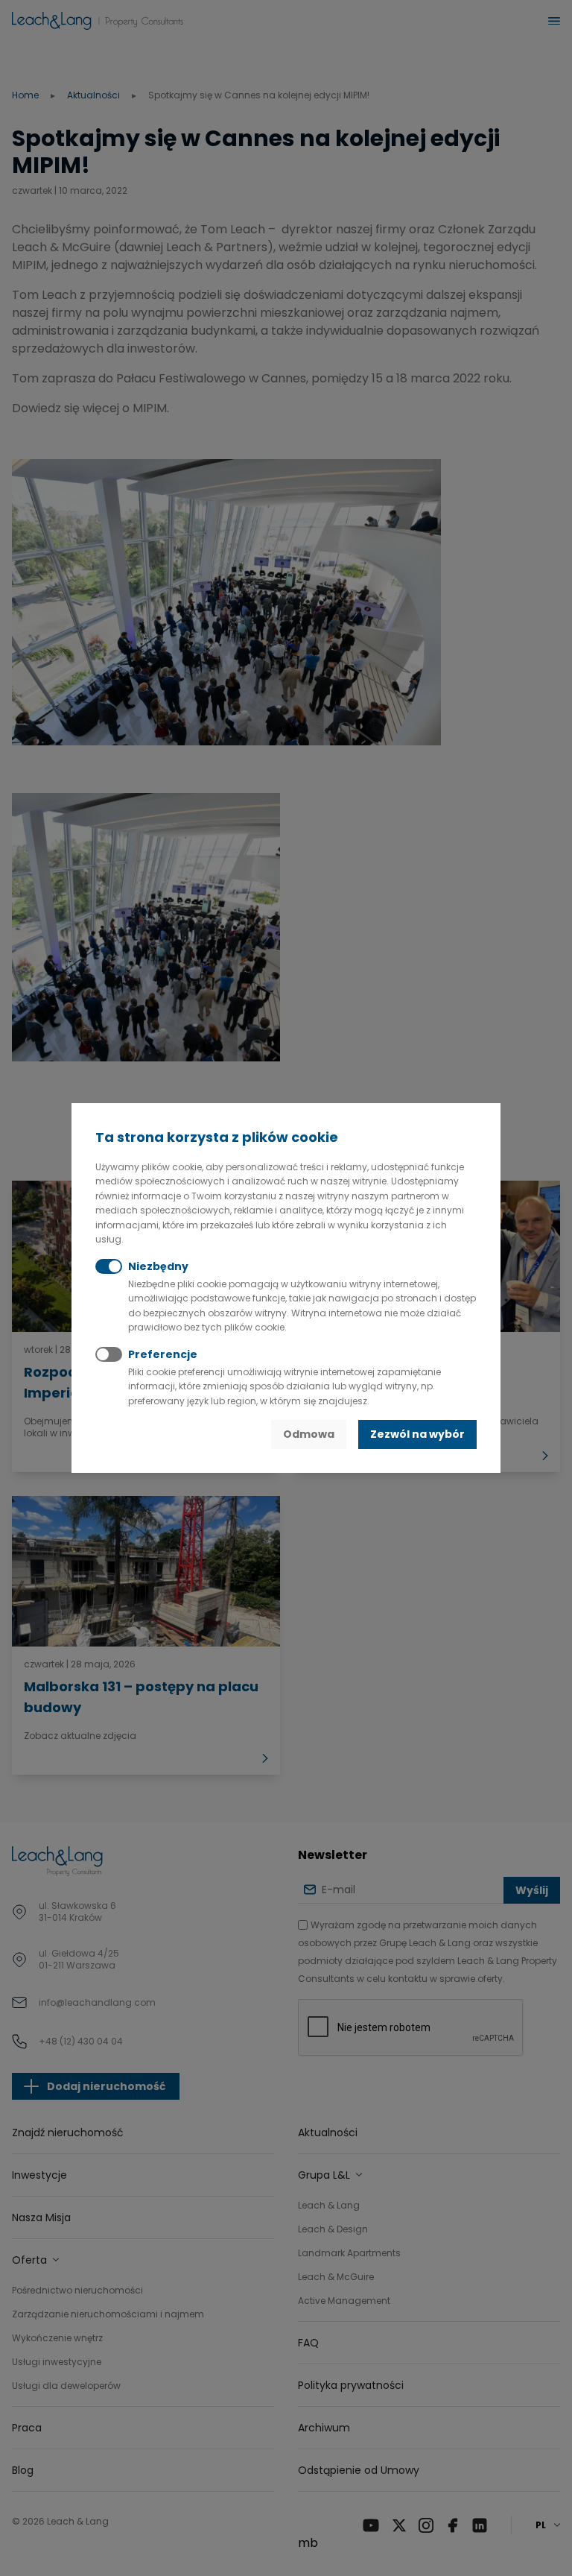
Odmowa (309, 1434)
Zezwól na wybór (417, 1434)
